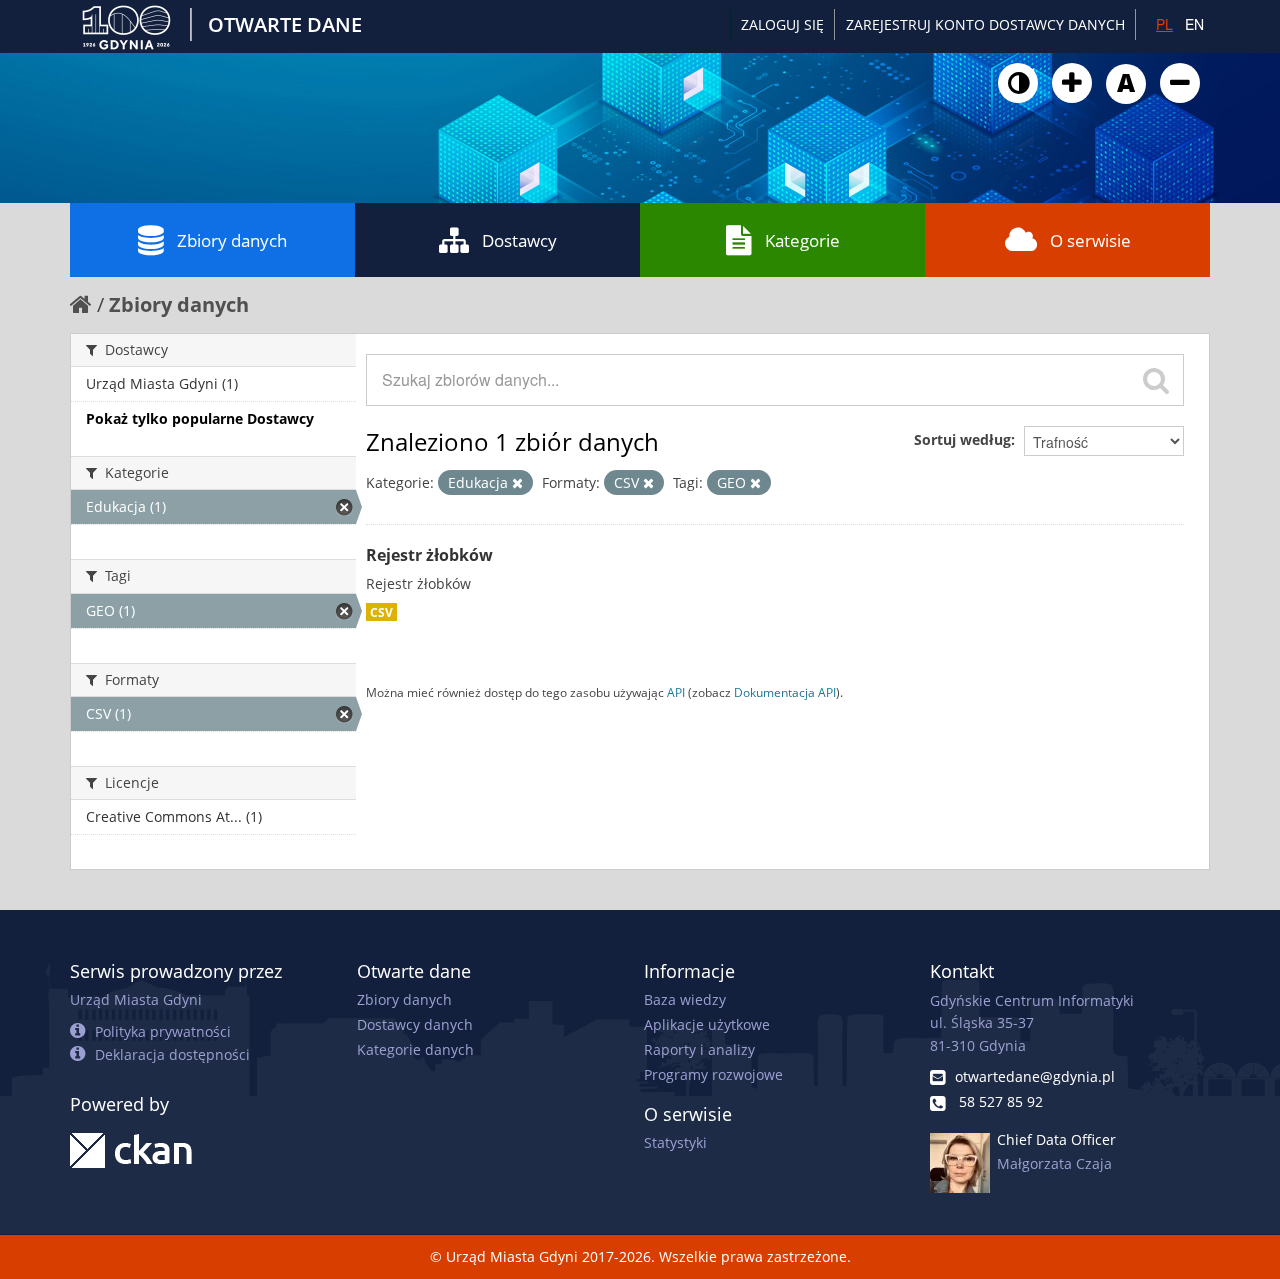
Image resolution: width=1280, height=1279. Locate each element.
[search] (1156, 380)
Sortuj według (962, 439)
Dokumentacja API (785, 692)
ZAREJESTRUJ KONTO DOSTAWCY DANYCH (985, 24)
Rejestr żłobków (429, 555)
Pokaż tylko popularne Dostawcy (200, 418)
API (676, 692)
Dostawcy (519, 240)
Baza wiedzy (685, 999)
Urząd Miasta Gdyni (136, 999)
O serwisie (1090, 240)
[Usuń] (517, 483)
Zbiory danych (232, 240)
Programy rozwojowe (713, 1074)
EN (1194, 24)
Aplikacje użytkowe (707, 1024)
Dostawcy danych (415, 1024)
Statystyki (675, 1142)
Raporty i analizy (699, 1049)
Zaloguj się (782, 24)
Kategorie (802, 240)
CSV (381, 612)
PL (1164, 24)
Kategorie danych (415, 1049)
